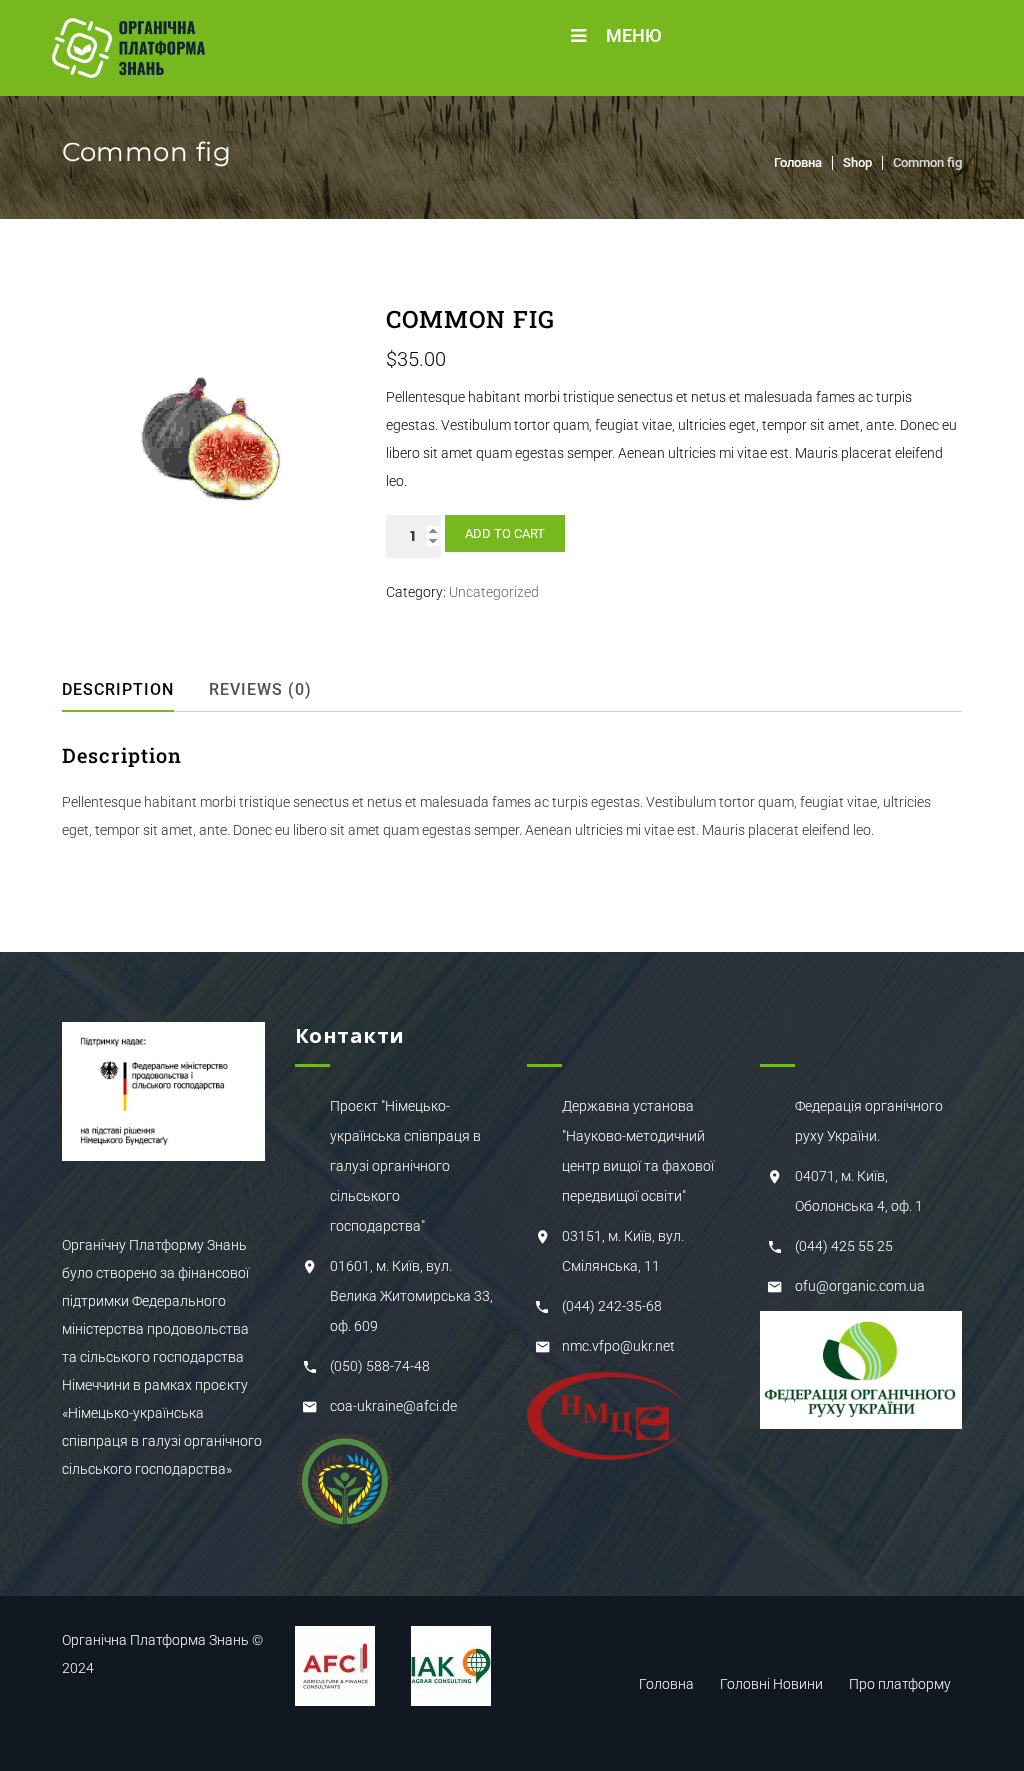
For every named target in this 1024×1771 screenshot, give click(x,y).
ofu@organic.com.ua (860, 1286)
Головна (798, 162)
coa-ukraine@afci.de (393, 1406)
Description (118, 689)
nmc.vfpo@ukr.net (618, 1346)
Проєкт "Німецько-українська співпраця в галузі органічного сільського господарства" (405, 1166)
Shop (857, 162)
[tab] (132, 690)
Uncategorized (494, 592)
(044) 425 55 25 (844, 1246)
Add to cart (505, 533)
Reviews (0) (260, 689)
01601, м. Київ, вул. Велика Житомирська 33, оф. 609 (411, 1296)
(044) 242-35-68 (612, 1306)
